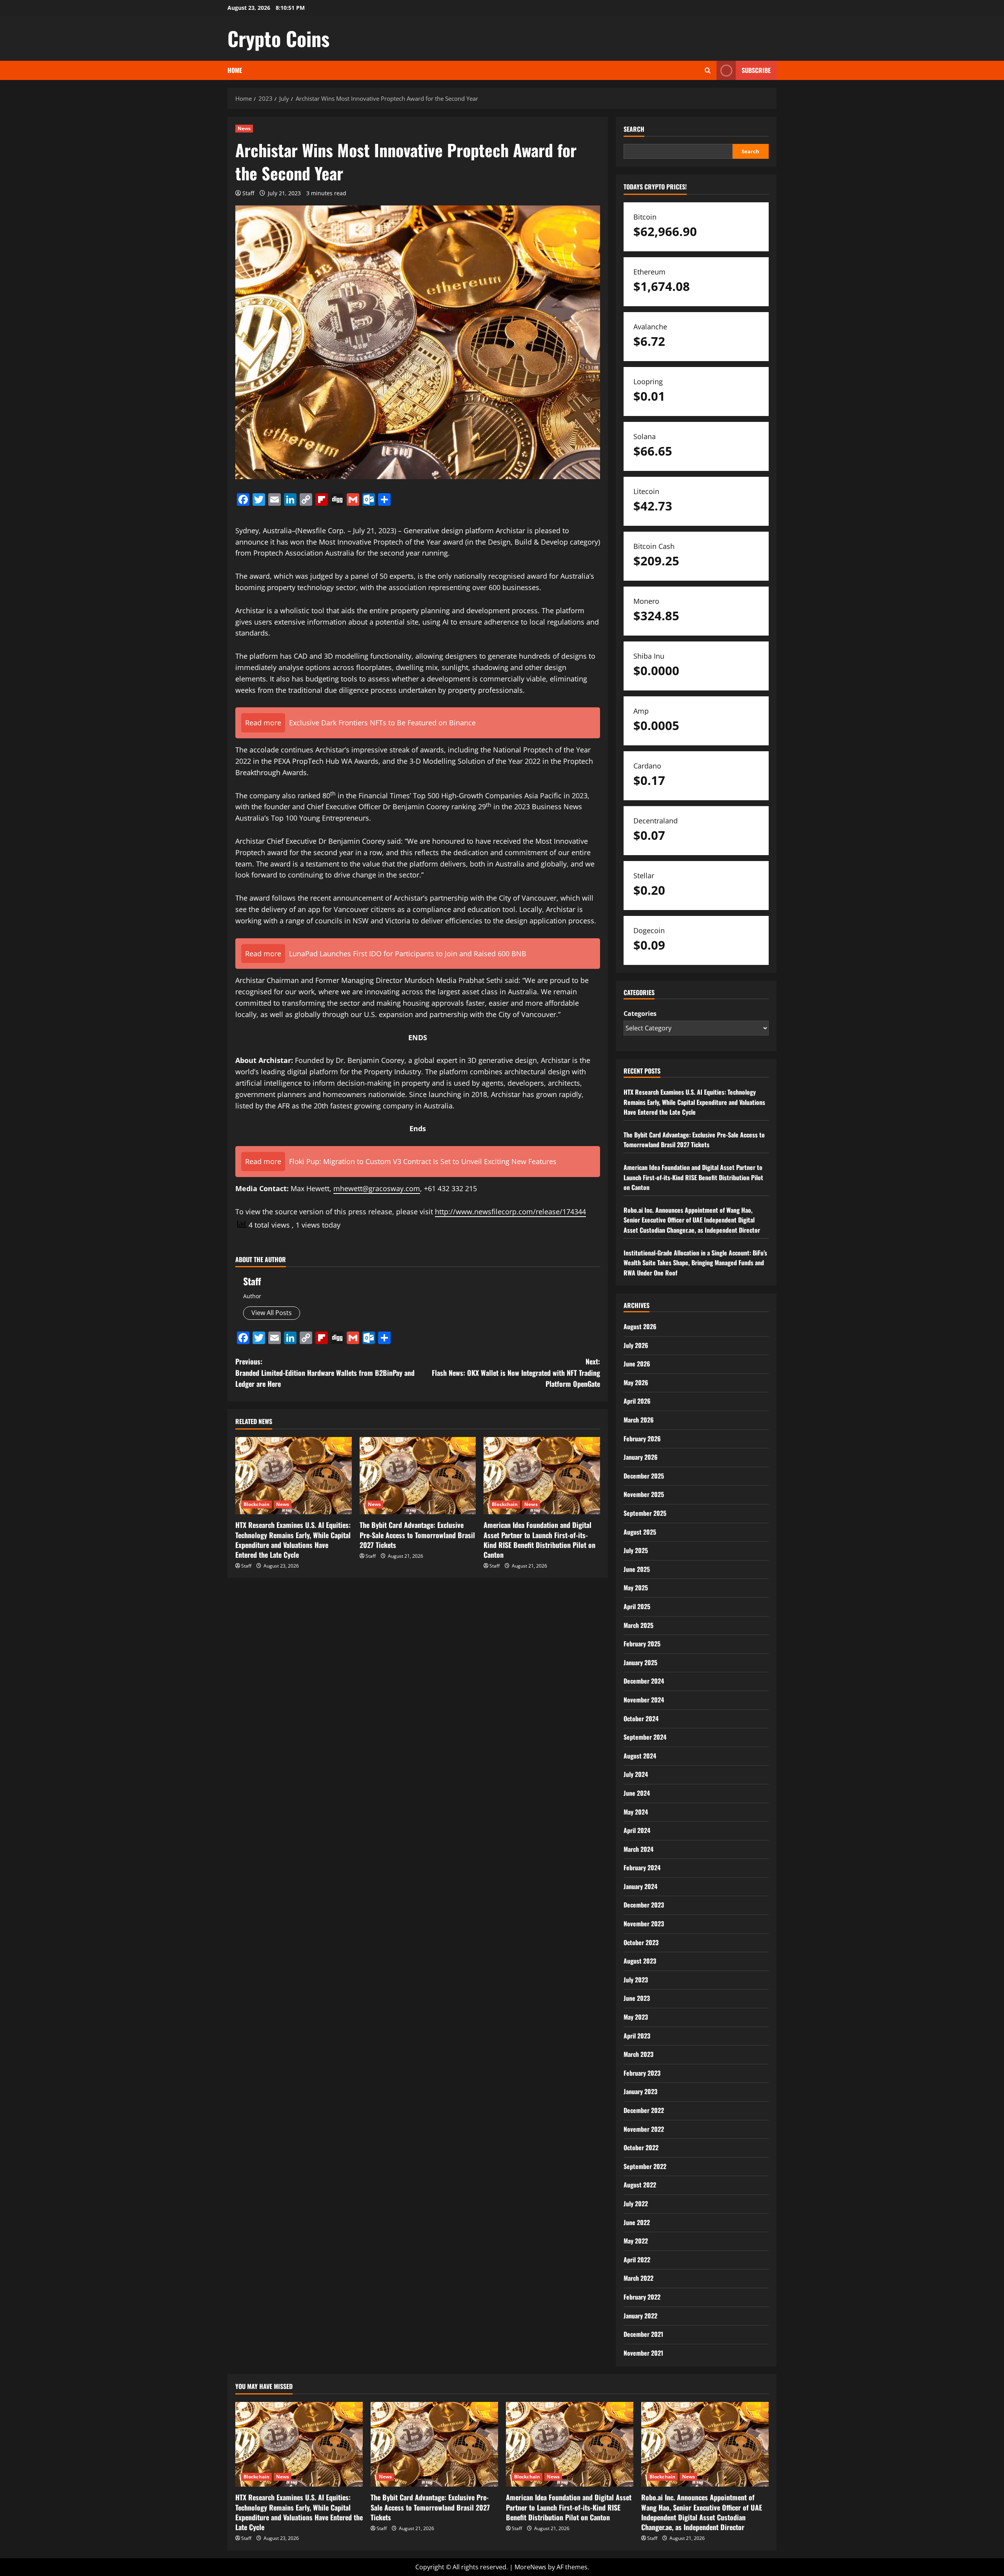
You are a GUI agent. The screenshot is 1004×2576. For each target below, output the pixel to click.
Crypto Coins (278, 38)
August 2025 (640, 1532)
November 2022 (644, 2129)
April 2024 (637, 1830)
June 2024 (637, 1793)
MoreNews (530, 2567)
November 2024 (644, 1700)
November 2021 (643, 2353)
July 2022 (636, 2204)
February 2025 (642, 1644)
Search (634, 129)
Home (235, 70)
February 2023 (642, 2073)
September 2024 (645, 1737)
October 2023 (641, 1942)
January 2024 (640, 1886)
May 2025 (636, 1588)
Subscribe (756, 70)
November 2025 (644, 1494)
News (244, 128)
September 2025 (645, 1513)
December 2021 (643, 2334)
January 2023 (640, 2091)
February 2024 (642, 1868)
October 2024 (641, 1719)
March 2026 (639, 1420)
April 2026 (637, 1401)
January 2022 (640, 2316)
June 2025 (637, 1569)
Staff (248, 193)
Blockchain (256, 1504)
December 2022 (644, 2110)
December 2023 (644, 1905)
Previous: (325, 1373)
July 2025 (636, 1550)
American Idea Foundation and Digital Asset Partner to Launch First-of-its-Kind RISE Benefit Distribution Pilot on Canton (539, 1540)
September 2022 (645, 2166)
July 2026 (636, 1345)
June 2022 (637, 2222)
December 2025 (644, 1476)
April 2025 (637, 1606)
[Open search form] (708, 70)
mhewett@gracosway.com (377, 1188)
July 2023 (636, 1980)
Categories (640, 1014)
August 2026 (640, 1326)
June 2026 (637, 1364)
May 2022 (636, 2241)
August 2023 (640, 1961)
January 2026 (641, 1457)
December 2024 (644, 1681)
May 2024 (636, 1812)
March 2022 (638, 2278)
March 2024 (638, 1849)
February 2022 (642, 2297)
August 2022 (640, 2185)
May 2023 (636, 2017)
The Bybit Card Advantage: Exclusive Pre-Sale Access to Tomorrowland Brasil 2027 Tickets (417, 1535)
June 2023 (637, 1998)
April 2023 (637, 2036)
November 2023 (644, 1924)
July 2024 (636, 1774)
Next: (516, 1373)
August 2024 (640, 1756)
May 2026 (636, 1382)
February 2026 (642, 1439)
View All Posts (272, 1313)
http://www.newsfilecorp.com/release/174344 (510, 1212)
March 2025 (638, 1625)
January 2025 (640, 1662)
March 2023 (638, 2054)
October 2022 (641, 2147)
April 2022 (637, 2260)
